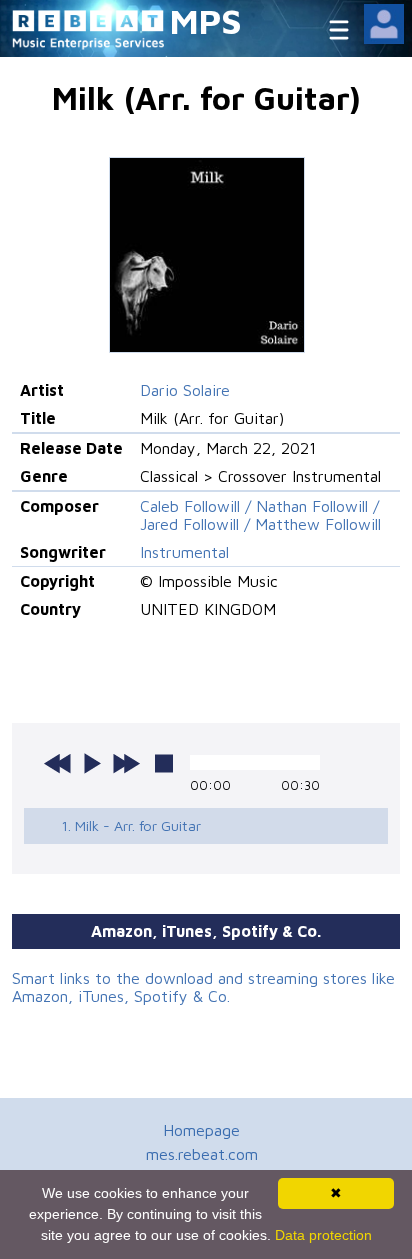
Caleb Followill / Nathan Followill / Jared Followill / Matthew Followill (260, 515)
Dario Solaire (185, 390)
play (92, 763)
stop (164, 763)
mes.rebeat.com (202, 1154)
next (126, 763)
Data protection (323, 1235)
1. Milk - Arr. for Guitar (131, 825)
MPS (206, 20)
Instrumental (184, 552)
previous (58, 763)
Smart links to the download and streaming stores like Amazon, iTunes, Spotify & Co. (203, 987)
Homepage (201, 1130)
